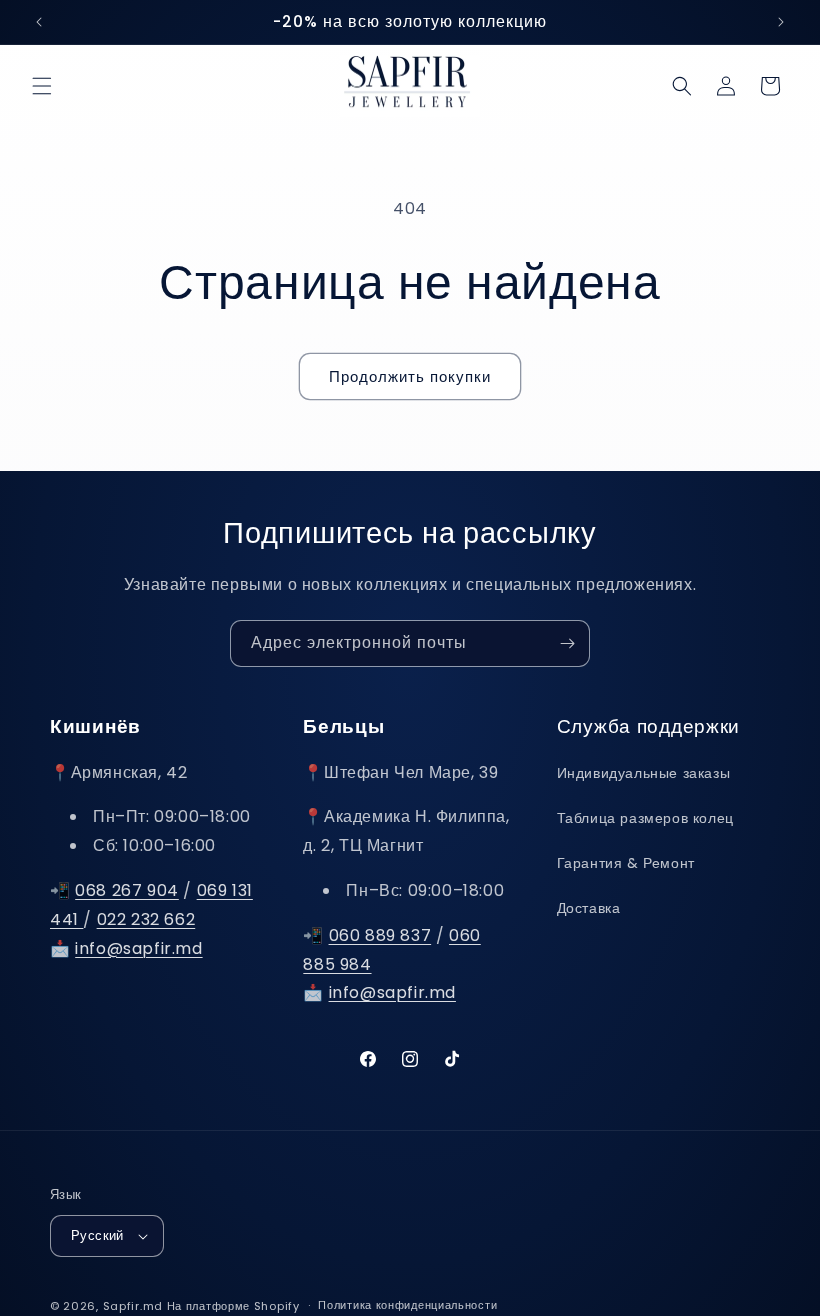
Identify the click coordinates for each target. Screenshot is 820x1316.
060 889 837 (380, 935)
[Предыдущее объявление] (39, 22)
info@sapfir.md (138, 948)
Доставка (589, 908)
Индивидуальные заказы (644, 773)
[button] (42, 86)
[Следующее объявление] (781, 22)
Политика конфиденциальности (407, 1305)
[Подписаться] (567, 643)
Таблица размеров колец (645, 818)
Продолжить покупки (410, 376)
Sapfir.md (133, 1306)
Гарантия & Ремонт (626, 863)
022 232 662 (146, 919)
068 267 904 (127, 890)
